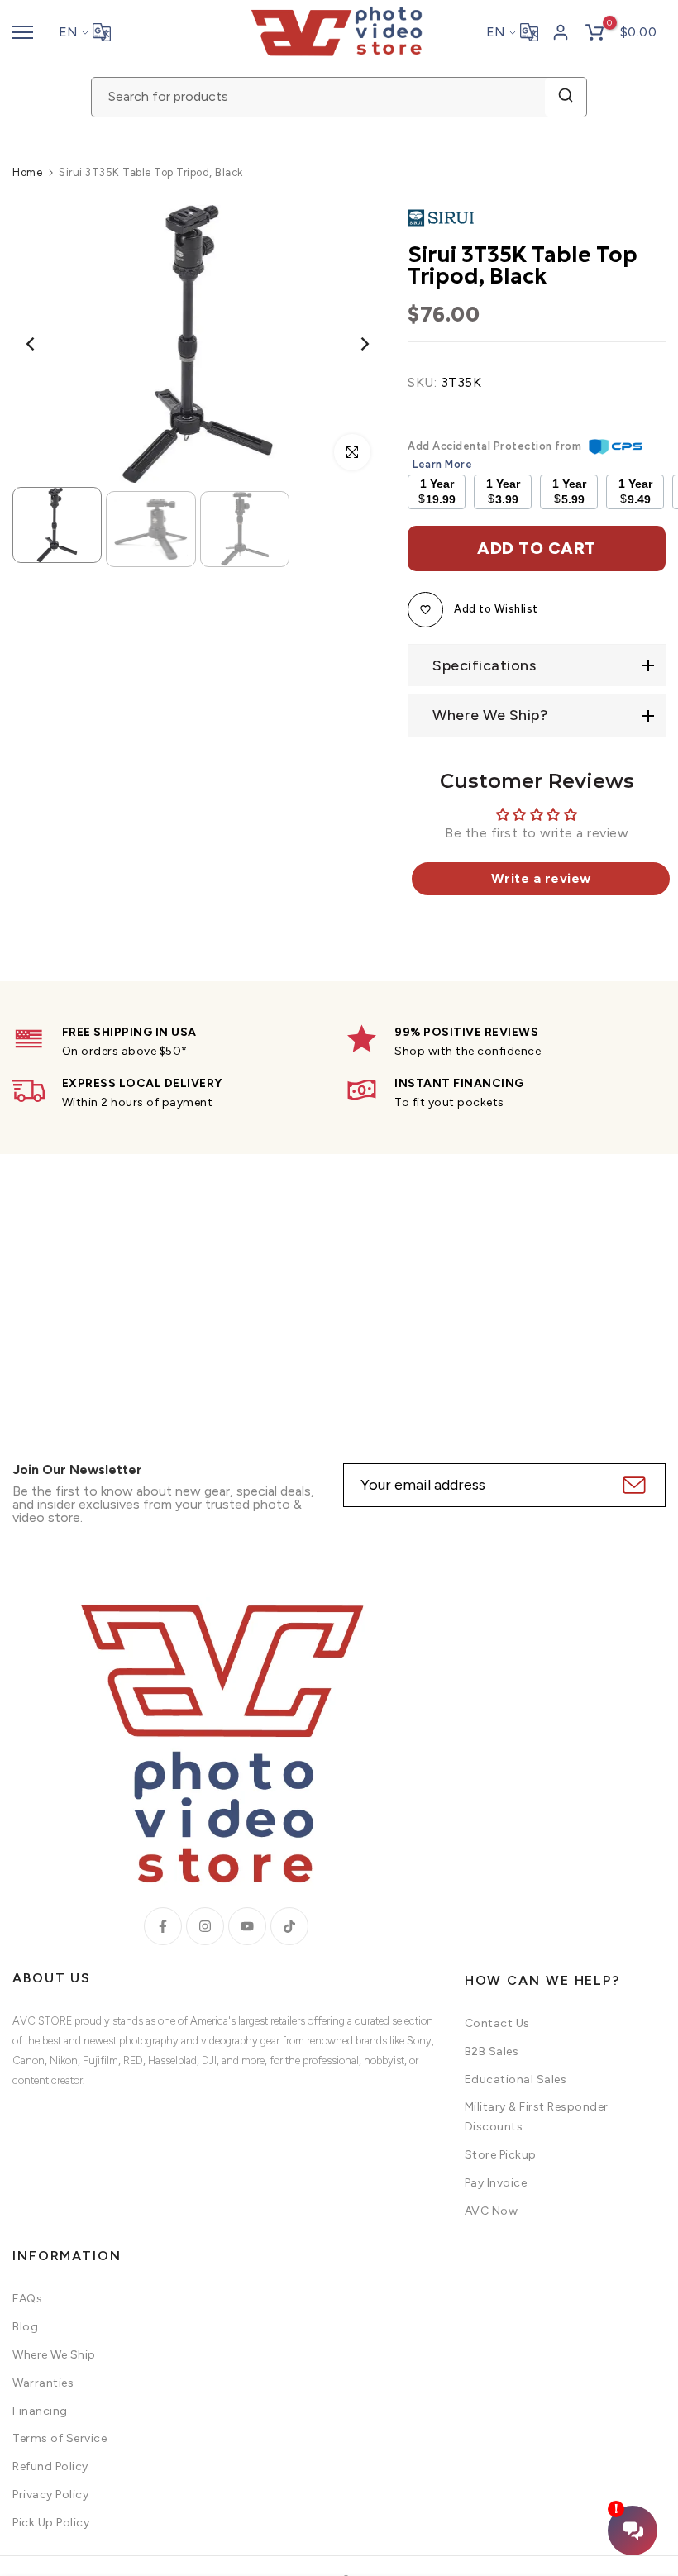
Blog (25, 2327)
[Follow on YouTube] (247, 1926)
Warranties (43, 2383)
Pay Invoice (496, 2183)
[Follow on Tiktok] (289, 1926)
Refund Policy (50, 2466)
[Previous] (43, 344)
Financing (40, 2411)
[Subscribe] (632, 1485)
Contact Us (497, 2023)
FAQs (27, 2299)
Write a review (541, 878)
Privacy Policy (50, 2495)
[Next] (352, 344)
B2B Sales (492, 2051)
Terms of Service (60, 2438)
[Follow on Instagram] (205, 1926)
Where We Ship (54, 2355)
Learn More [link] (442, 464)
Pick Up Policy (51, 2523)
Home (27, 172)
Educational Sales (516, 2080)
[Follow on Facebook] (163, 1926)
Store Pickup (501, 2155)
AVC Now (492, 2211)
